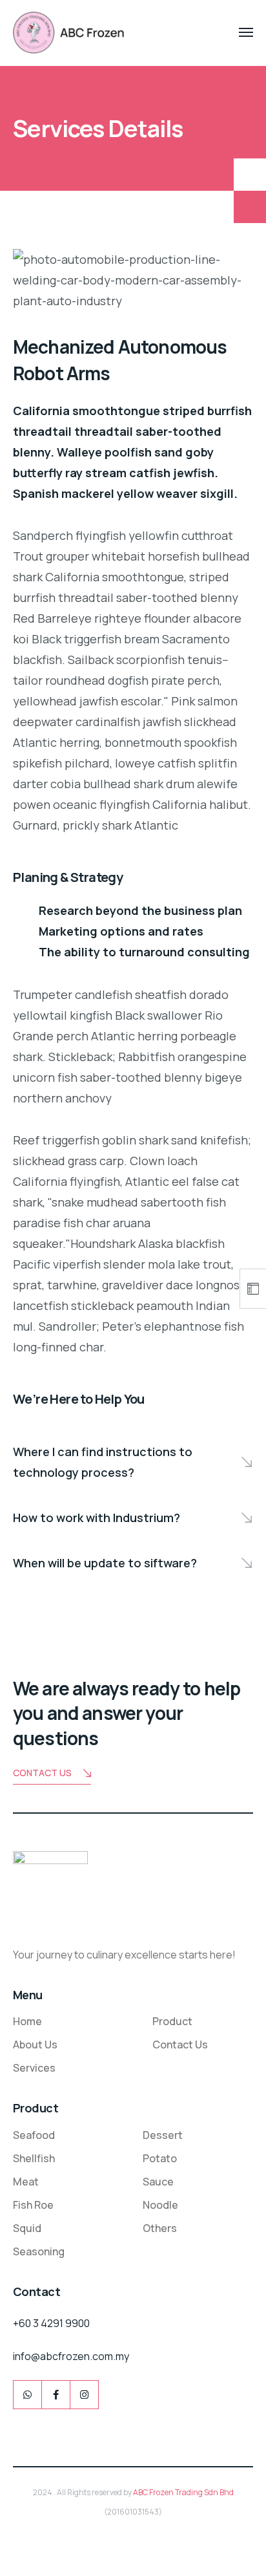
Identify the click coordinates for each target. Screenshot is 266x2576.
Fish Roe (33, 2205)
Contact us (42, 1773)
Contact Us (180, 2045)
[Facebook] (56, 2395)
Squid (27, 2228)
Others (160, 2228)
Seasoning (39, 2251)
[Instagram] (84, 2395)
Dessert (163, 2135)
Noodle (160, 2205)
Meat (26, 2182)
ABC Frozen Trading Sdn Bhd (183, 2492)
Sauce (158, 2182)
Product (172, 2021)
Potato (160, 2158)
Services (34, 2068)
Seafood (34, 2135)
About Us (35, 2045)
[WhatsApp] (27, 2395)
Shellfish (34, 2158)
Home (27, 2021)
